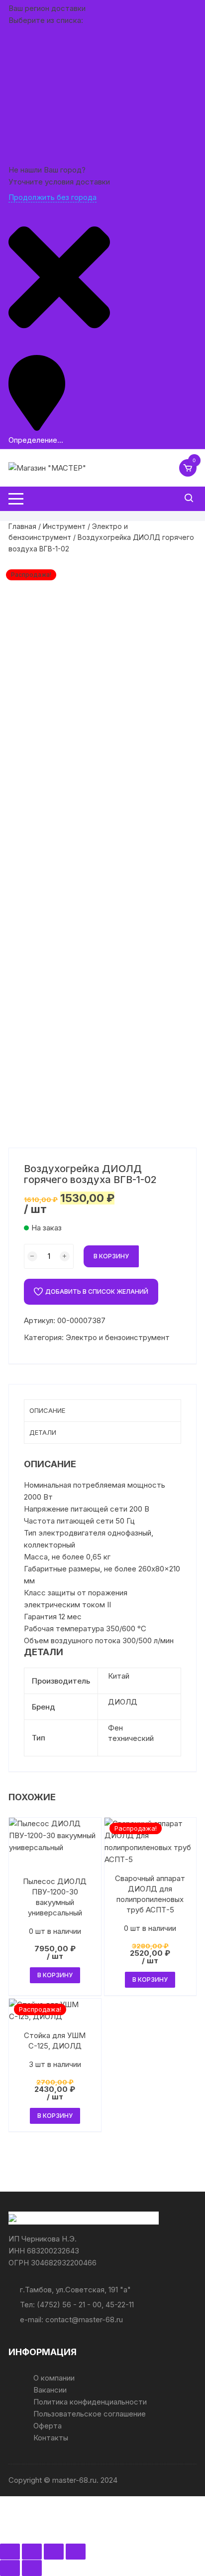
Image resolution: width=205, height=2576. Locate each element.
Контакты (51, 2438)
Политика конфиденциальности (90, 2402)
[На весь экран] (32, 2552)
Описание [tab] (47, 1410)
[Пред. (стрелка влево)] (10, 2568)
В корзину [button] (55, 1975)
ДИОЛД (123, 1702)
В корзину (111, 1256)
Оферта (48, 2426)
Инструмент (64, 526)
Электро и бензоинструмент (118, 1337)
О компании (54, 2378)
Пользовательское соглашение (90, 2414)
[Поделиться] (54, 2552)
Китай (119, 1676)
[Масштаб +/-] (10, 2552)
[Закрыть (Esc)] (76, 2552)
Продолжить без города (52, 197)
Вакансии (50, 2390)
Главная (22, 526)
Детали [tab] (43, 1432)
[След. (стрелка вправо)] (32, 2568)
